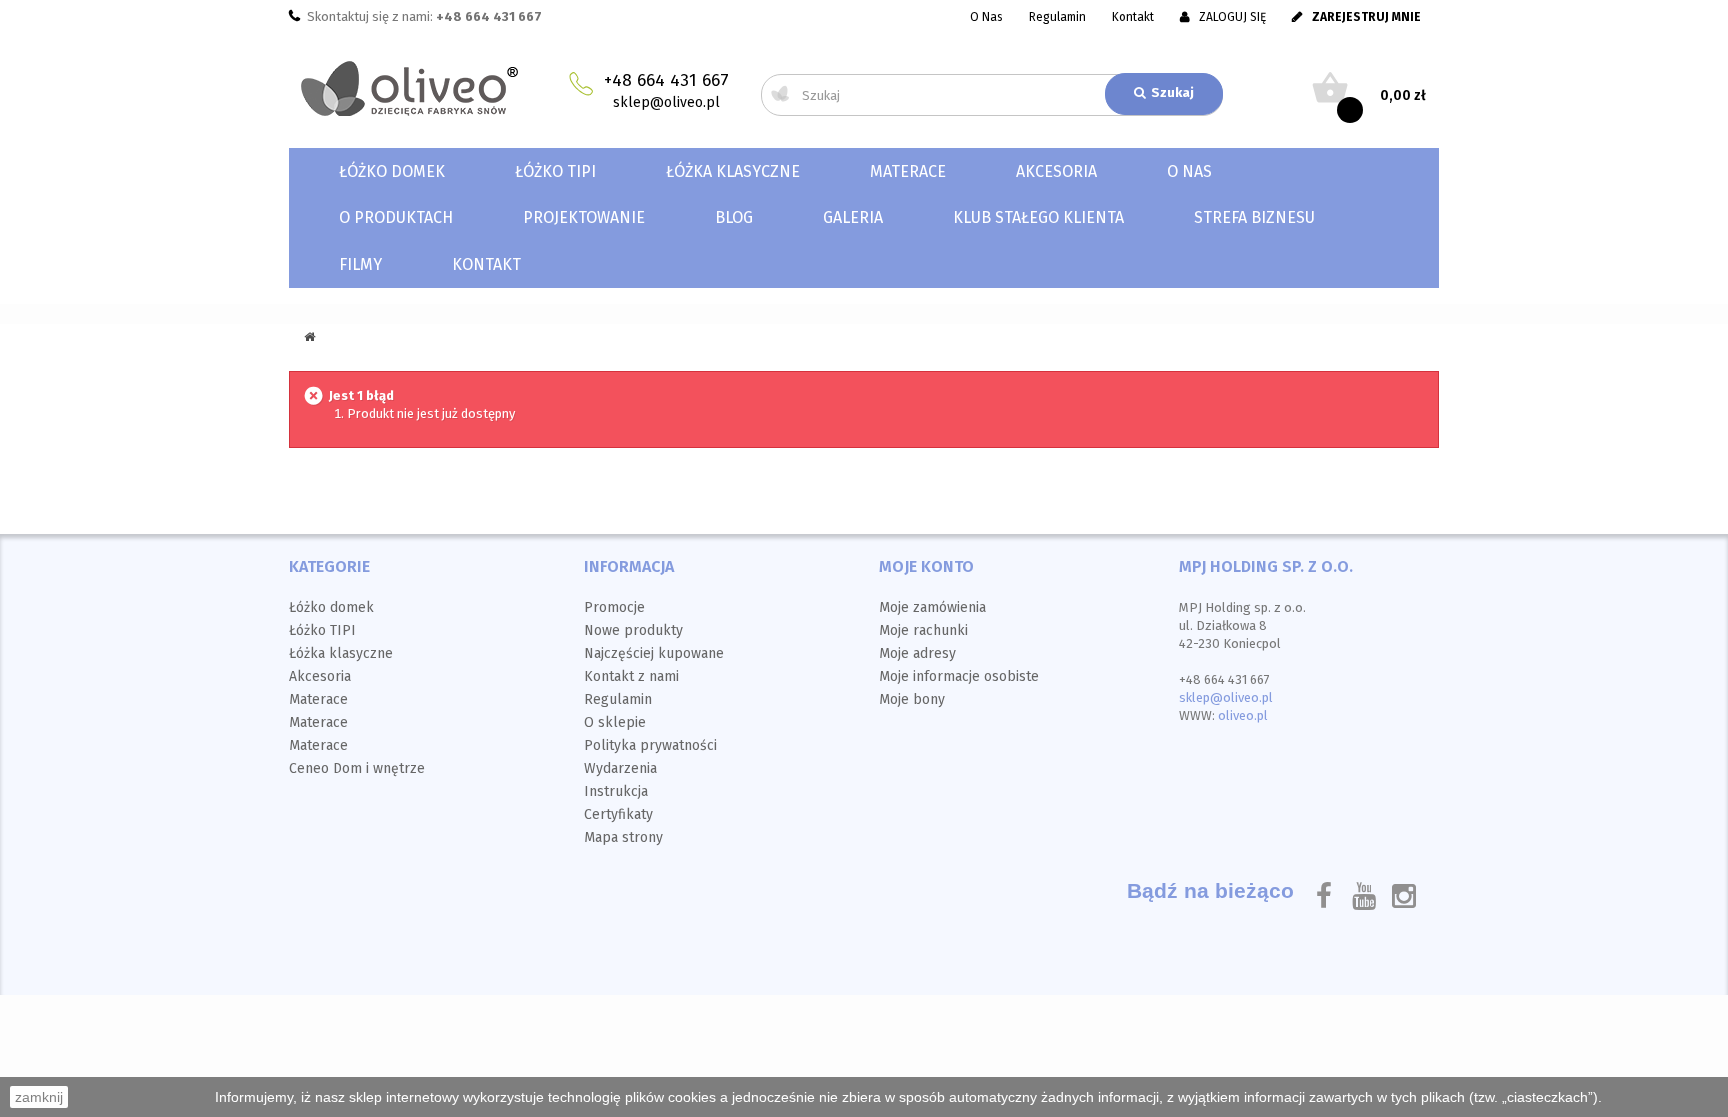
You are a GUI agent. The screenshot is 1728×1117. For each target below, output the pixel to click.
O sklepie (615, 722)
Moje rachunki (923, 630)
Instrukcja (616, 791)
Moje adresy (917, 653)
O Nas (986, 17)
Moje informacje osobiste (959, 676)
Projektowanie (584, 217)
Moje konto (926, 566)
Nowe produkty (633, 630)
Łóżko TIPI (555, 171)
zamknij (39, 1097)
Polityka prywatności (650, 745)
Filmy (360, 264)
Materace (908, 171)
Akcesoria (1056, 171)
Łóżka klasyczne (733, 171)
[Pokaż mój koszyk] (1344, 81)
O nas (1189, 171)
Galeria (853, 217)
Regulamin (1057, 17)
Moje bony (912, 699)
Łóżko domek (392, 171)
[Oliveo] (421, 88)
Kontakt (1133, 17)
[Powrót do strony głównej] (309, 337)
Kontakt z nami (631, 676)
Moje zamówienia (932, 607)
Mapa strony (623, 837)
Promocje (614, 607)
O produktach (396, 217)
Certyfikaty (618, 814)
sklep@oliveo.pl (666, 102)
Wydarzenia (620, 768)
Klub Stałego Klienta (1038, 217)
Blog (734, 217)
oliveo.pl (1243, 715)
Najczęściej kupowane (654, 653)
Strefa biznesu (1254, 217)
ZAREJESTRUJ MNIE (1366, 17)
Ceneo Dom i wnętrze (357, 768)
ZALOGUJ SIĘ (1232, 17)
